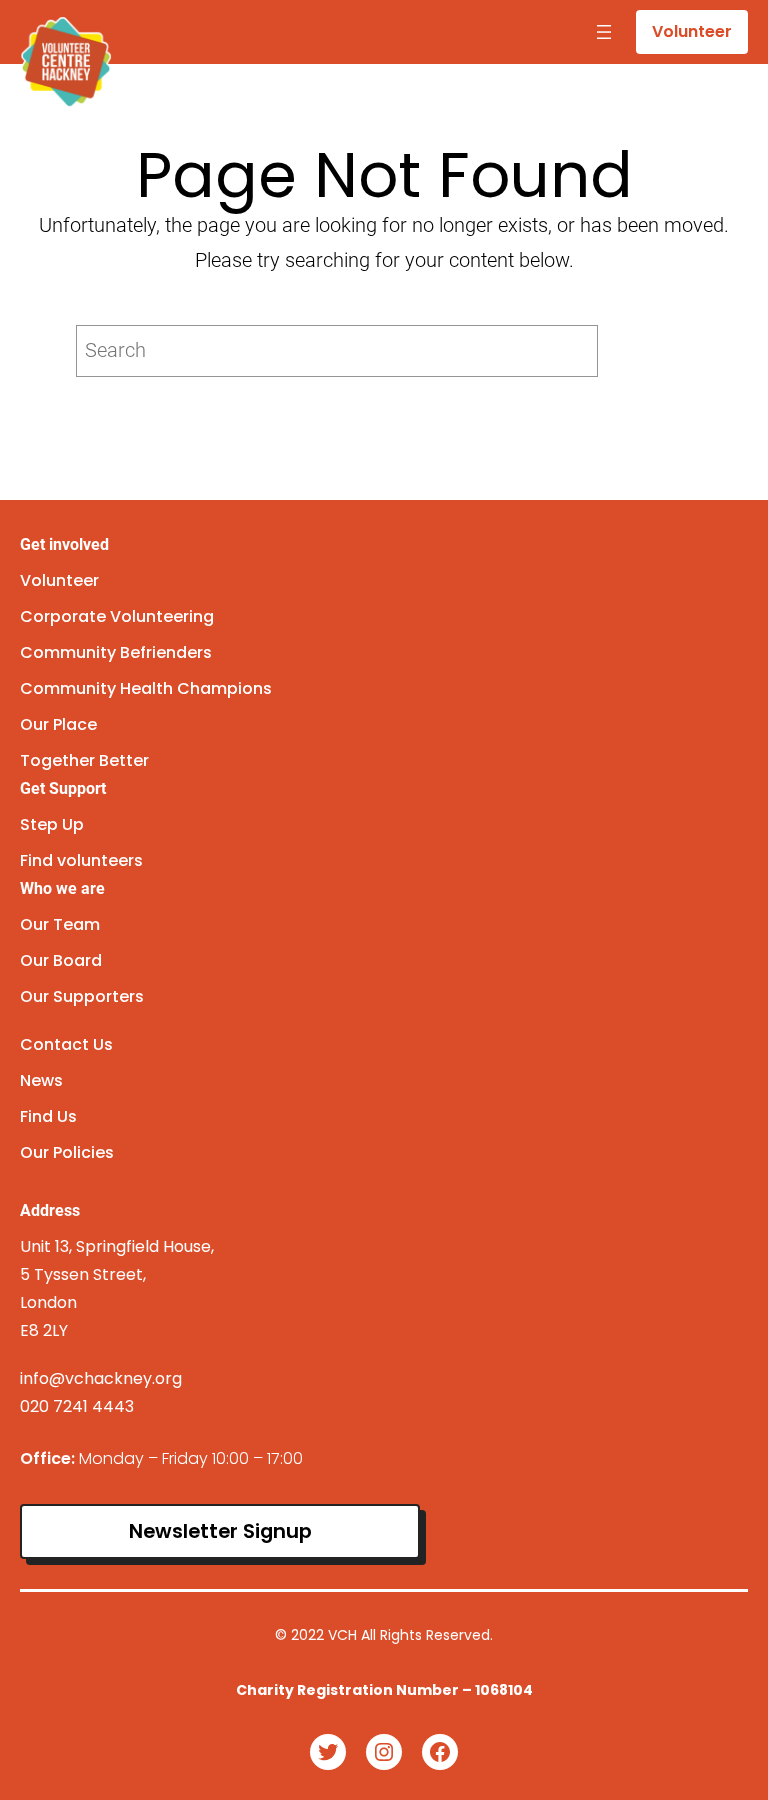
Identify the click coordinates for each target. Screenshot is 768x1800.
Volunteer (692, 31)
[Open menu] (604, 32)
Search (650, 350)
